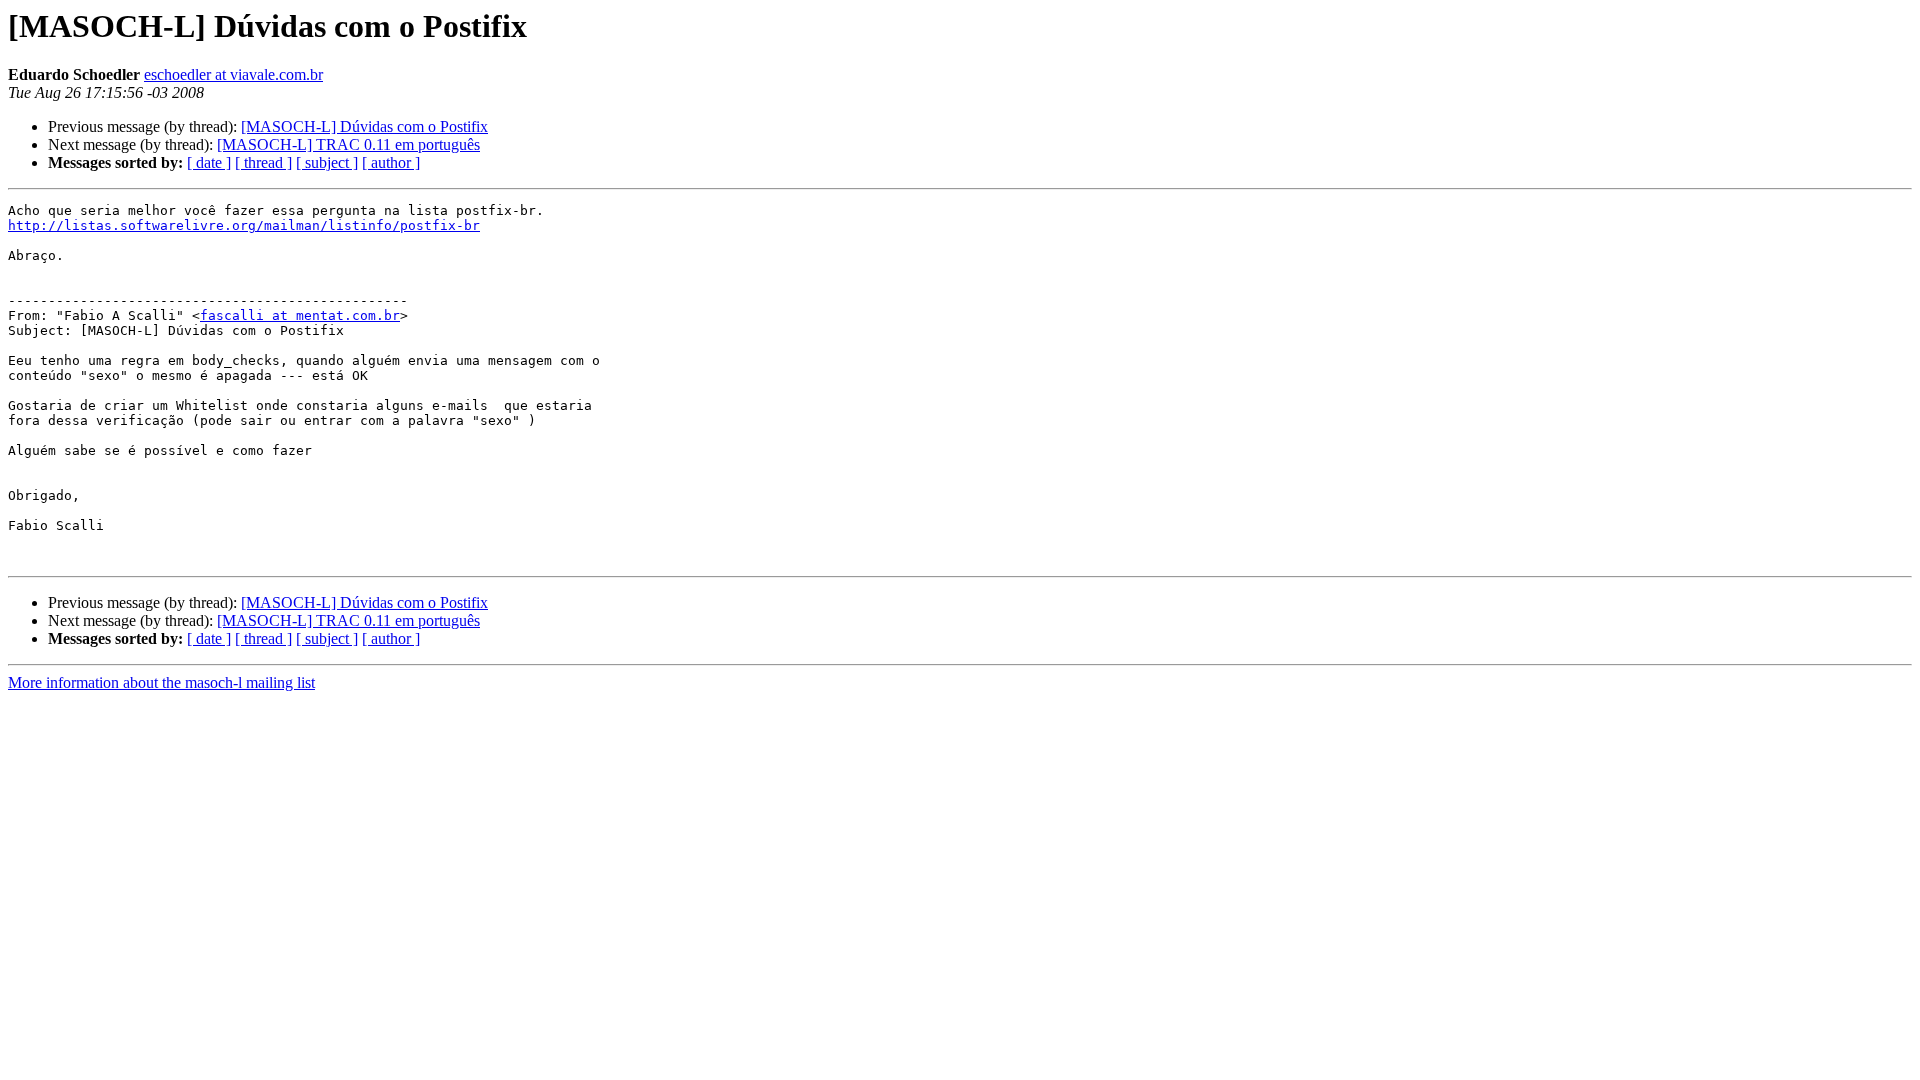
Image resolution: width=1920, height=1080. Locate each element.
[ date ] (209, 162)
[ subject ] (327, 162)
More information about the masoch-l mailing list (161, 682)
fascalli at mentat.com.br (300, 315)
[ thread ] (263, 162)
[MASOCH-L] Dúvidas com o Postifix (364, 126)
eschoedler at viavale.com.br (233, 74)
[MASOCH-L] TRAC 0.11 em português (348, 144)
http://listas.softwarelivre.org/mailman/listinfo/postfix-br (244, 225)
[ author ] (391, 162)
